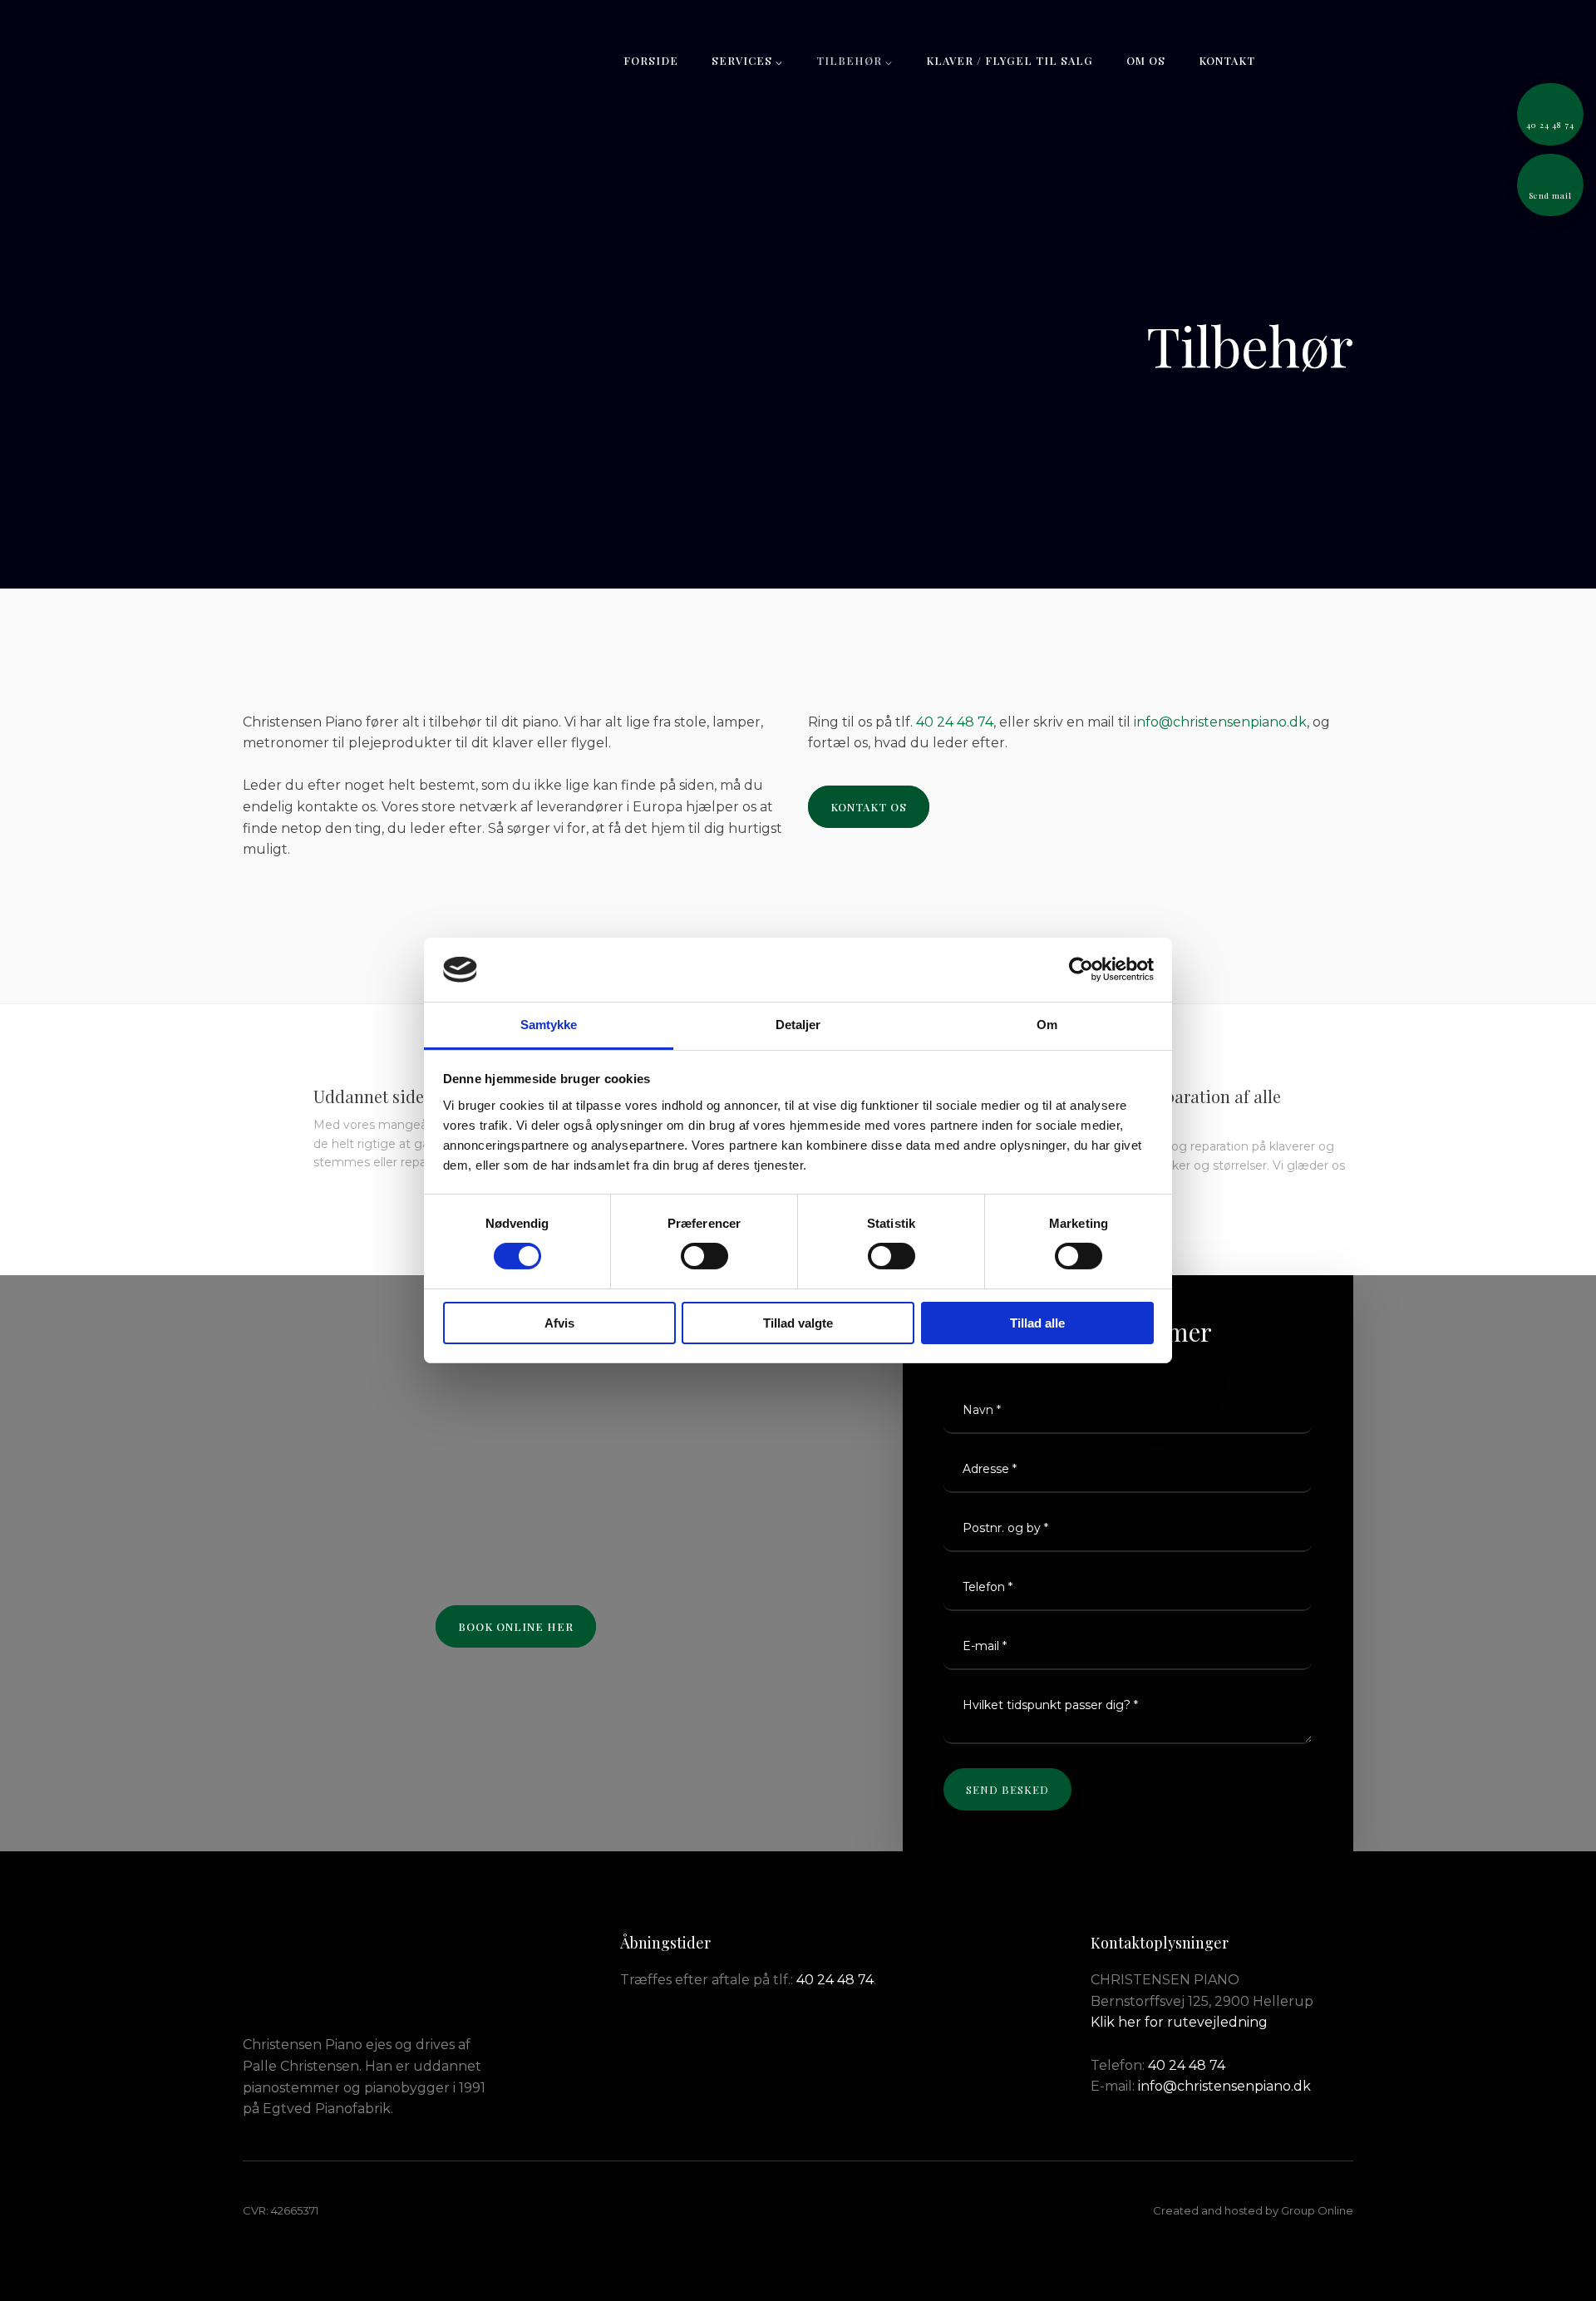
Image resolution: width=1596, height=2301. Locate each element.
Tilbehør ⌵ (855, 60)
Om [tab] (1047, 1025)
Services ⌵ (747, 60)
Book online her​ (516, 1626)
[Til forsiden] (320, 56)
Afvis (559, 1323)
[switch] (704, 1256)
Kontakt (1227, 60)
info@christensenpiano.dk (1220, 722)
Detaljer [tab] (798, 1025)
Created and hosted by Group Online (1253, 2210)
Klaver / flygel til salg (1010, 60)
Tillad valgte (798, 1323)
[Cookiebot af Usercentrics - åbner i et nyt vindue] (1081, 969)
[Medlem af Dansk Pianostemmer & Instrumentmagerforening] (315, 1974)
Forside (651, 60)
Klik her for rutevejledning (1179, 2022)
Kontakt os (869, 807)
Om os (1146, 60)
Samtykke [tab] (549, 1025)
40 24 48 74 (955, 722)
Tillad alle (1037, 1323)
